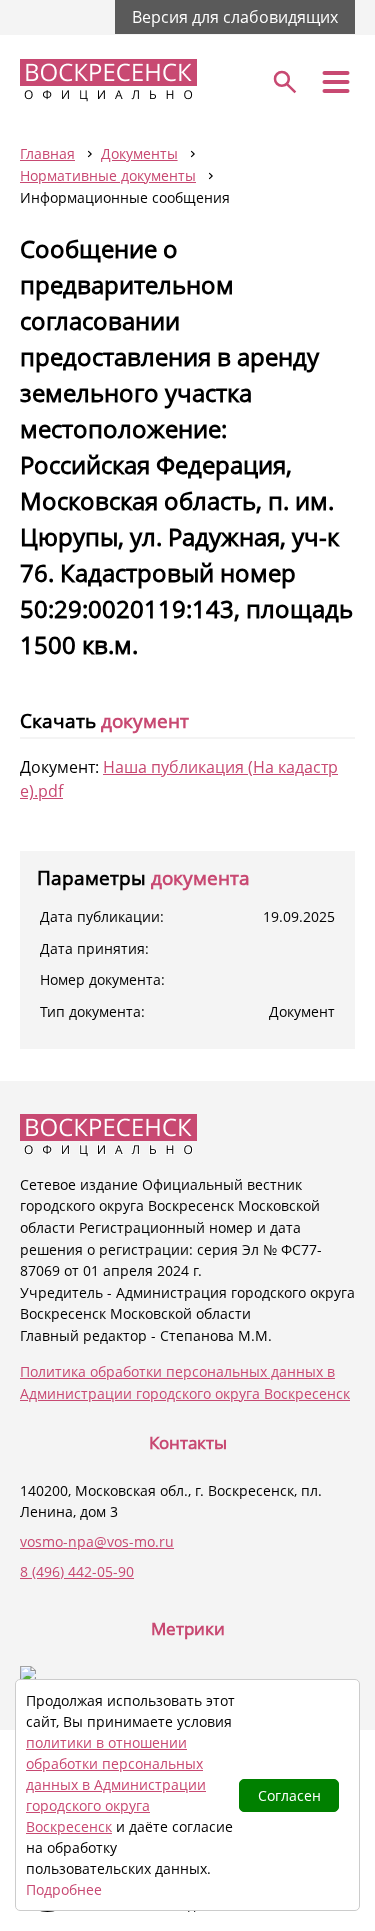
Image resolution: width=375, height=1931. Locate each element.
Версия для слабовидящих (235, 17)
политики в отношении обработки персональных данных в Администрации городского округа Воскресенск (116, 1784)
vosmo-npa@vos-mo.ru (97, 1541)
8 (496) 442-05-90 (77, 1571)
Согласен (289, 1795)
